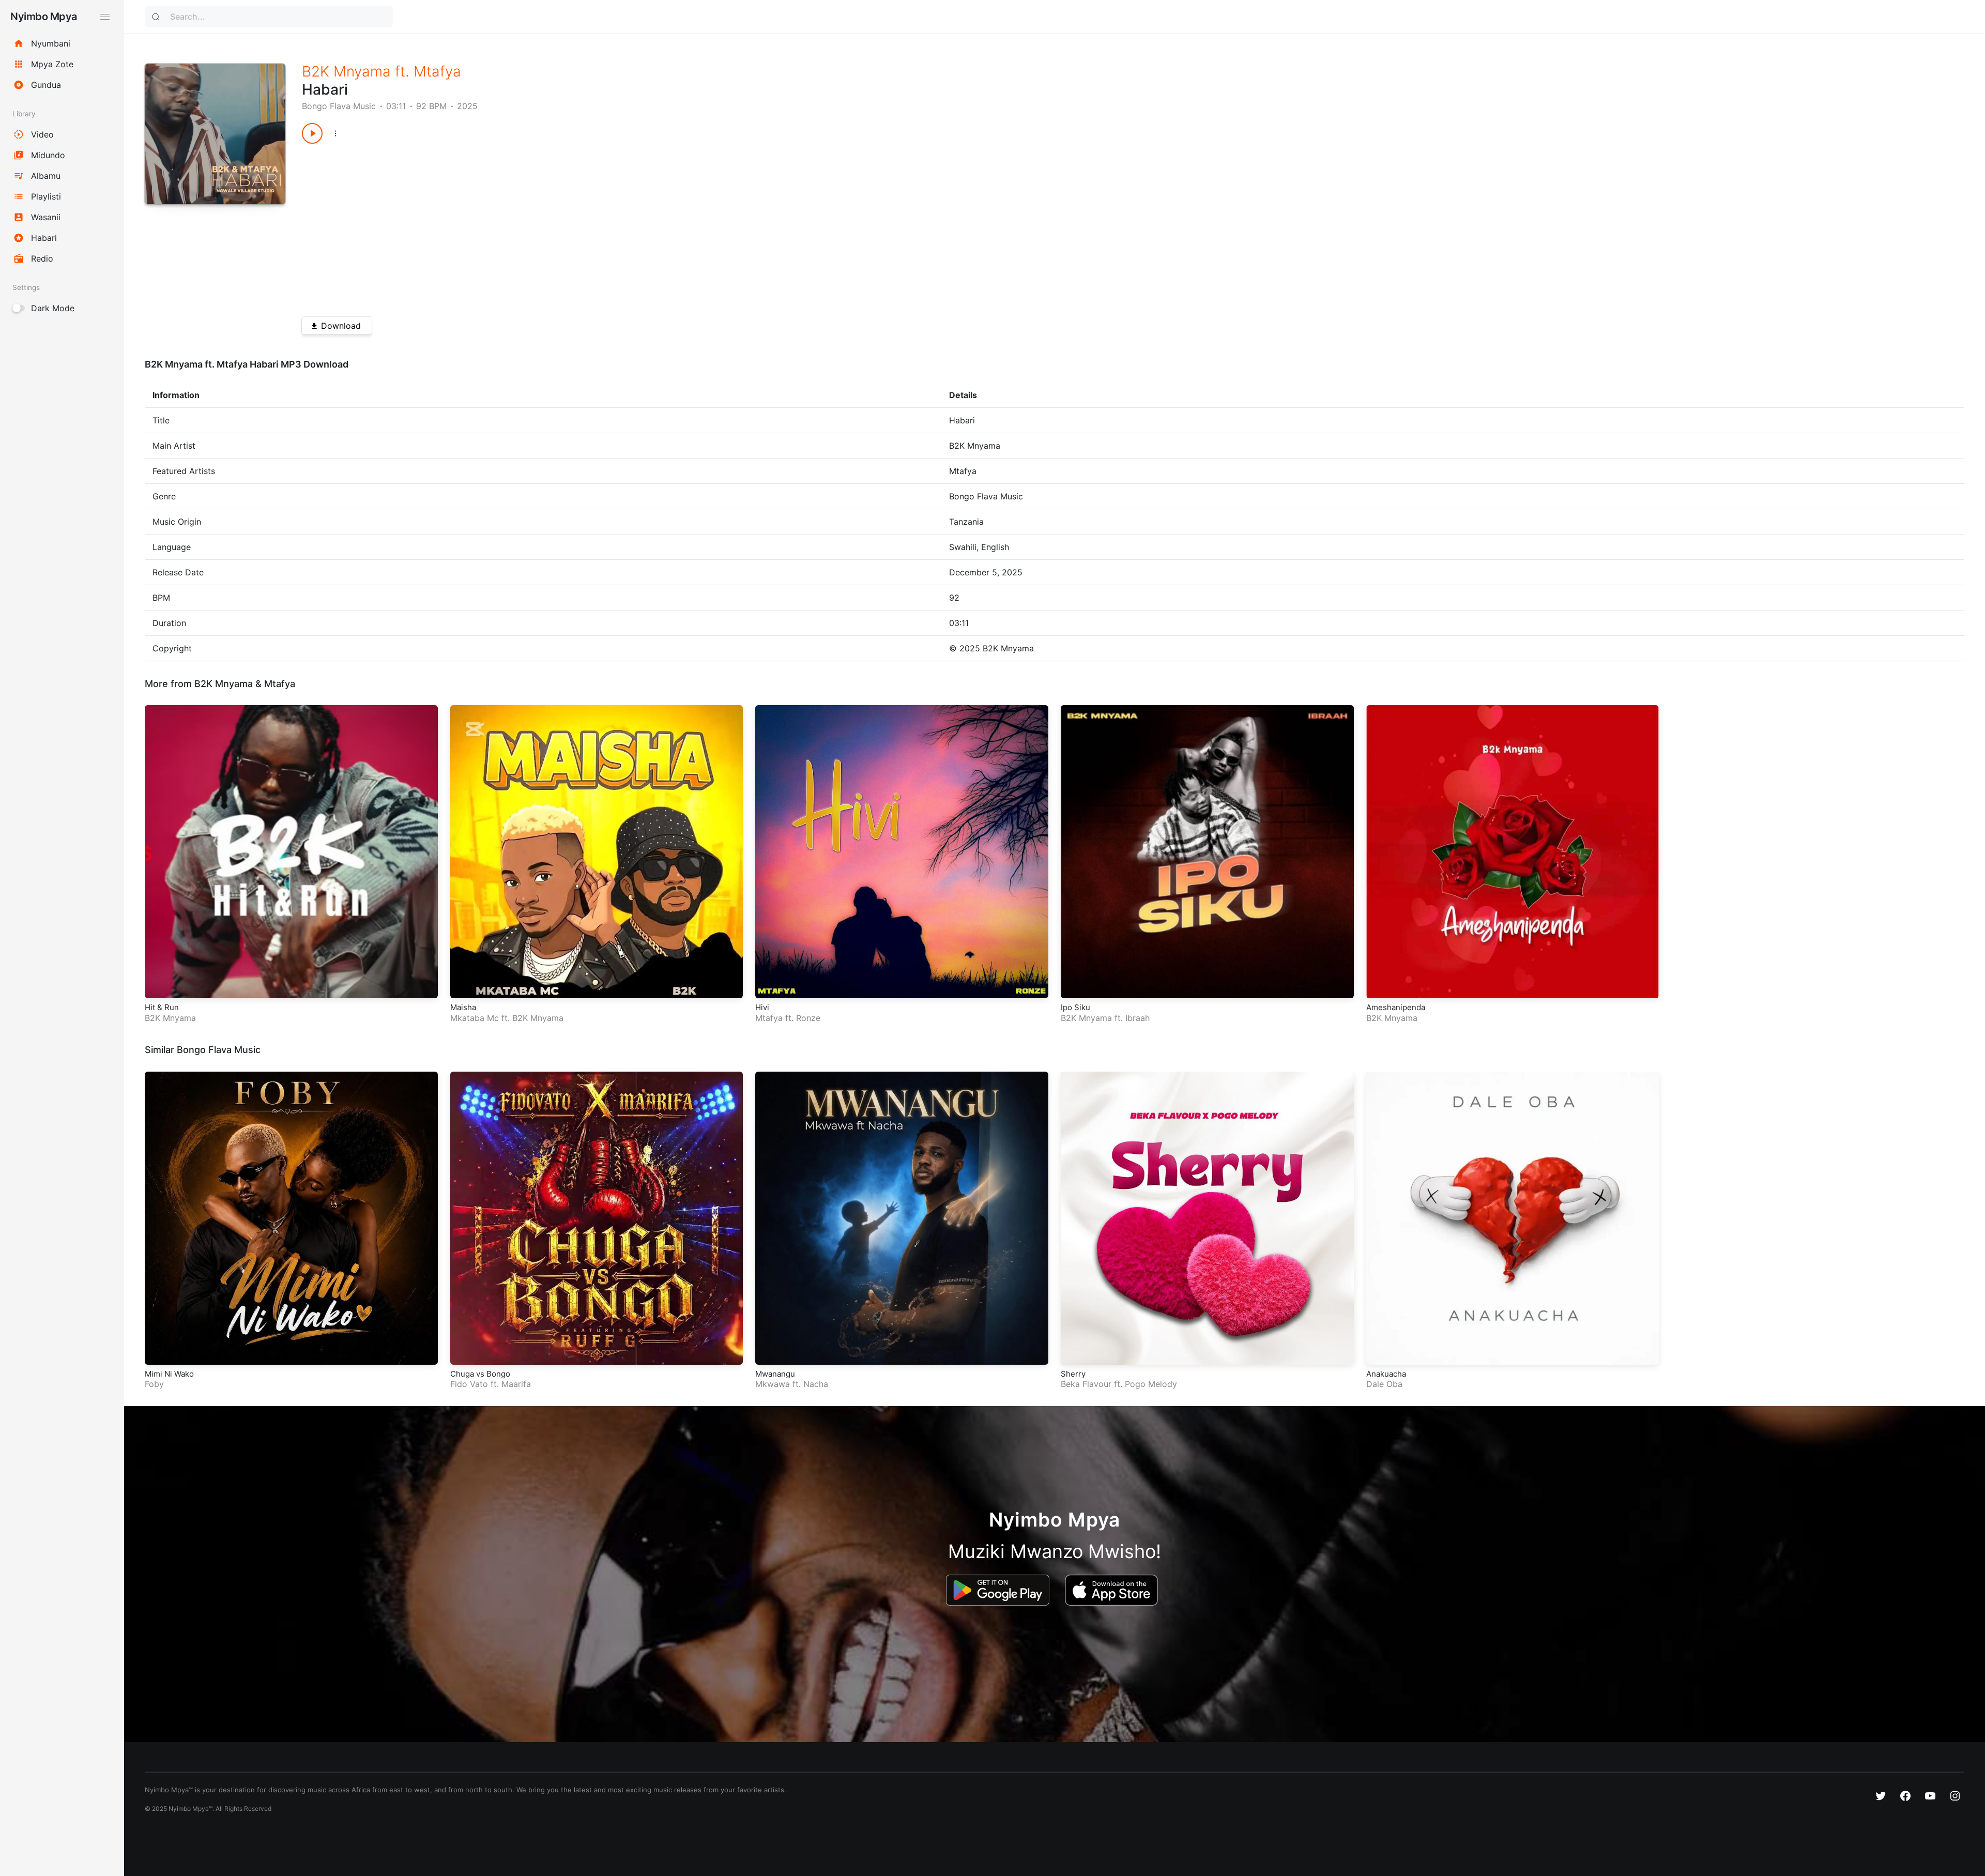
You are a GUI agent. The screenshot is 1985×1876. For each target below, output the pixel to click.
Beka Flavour (1086, 1384)
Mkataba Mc (475, 1018)
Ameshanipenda (1396, 1007)
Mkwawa (773, 1384)
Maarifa (516, 1384)
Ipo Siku (1075, 1007)
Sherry (1073, 1374)
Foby (154, 1384)
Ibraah (1137, 1018)
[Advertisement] (612, 226)
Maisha (463, 1007)
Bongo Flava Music (339, 106)
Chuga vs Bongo (480, 1374)
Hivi (762, 1007)
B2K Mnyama (346, 71)
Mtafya (437, 71)
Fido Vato (469, 1384)
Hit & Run (162, 1007)
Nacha (816, 1384)
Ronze (808, 1018)
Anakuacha (1386, 1374)
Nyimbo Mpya (44, 17)
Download (341, 326)
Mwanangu (775, 1374)
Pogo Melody (1151, 1384)
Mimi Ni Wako (169, 1374)
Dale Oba (1384, 1384)
